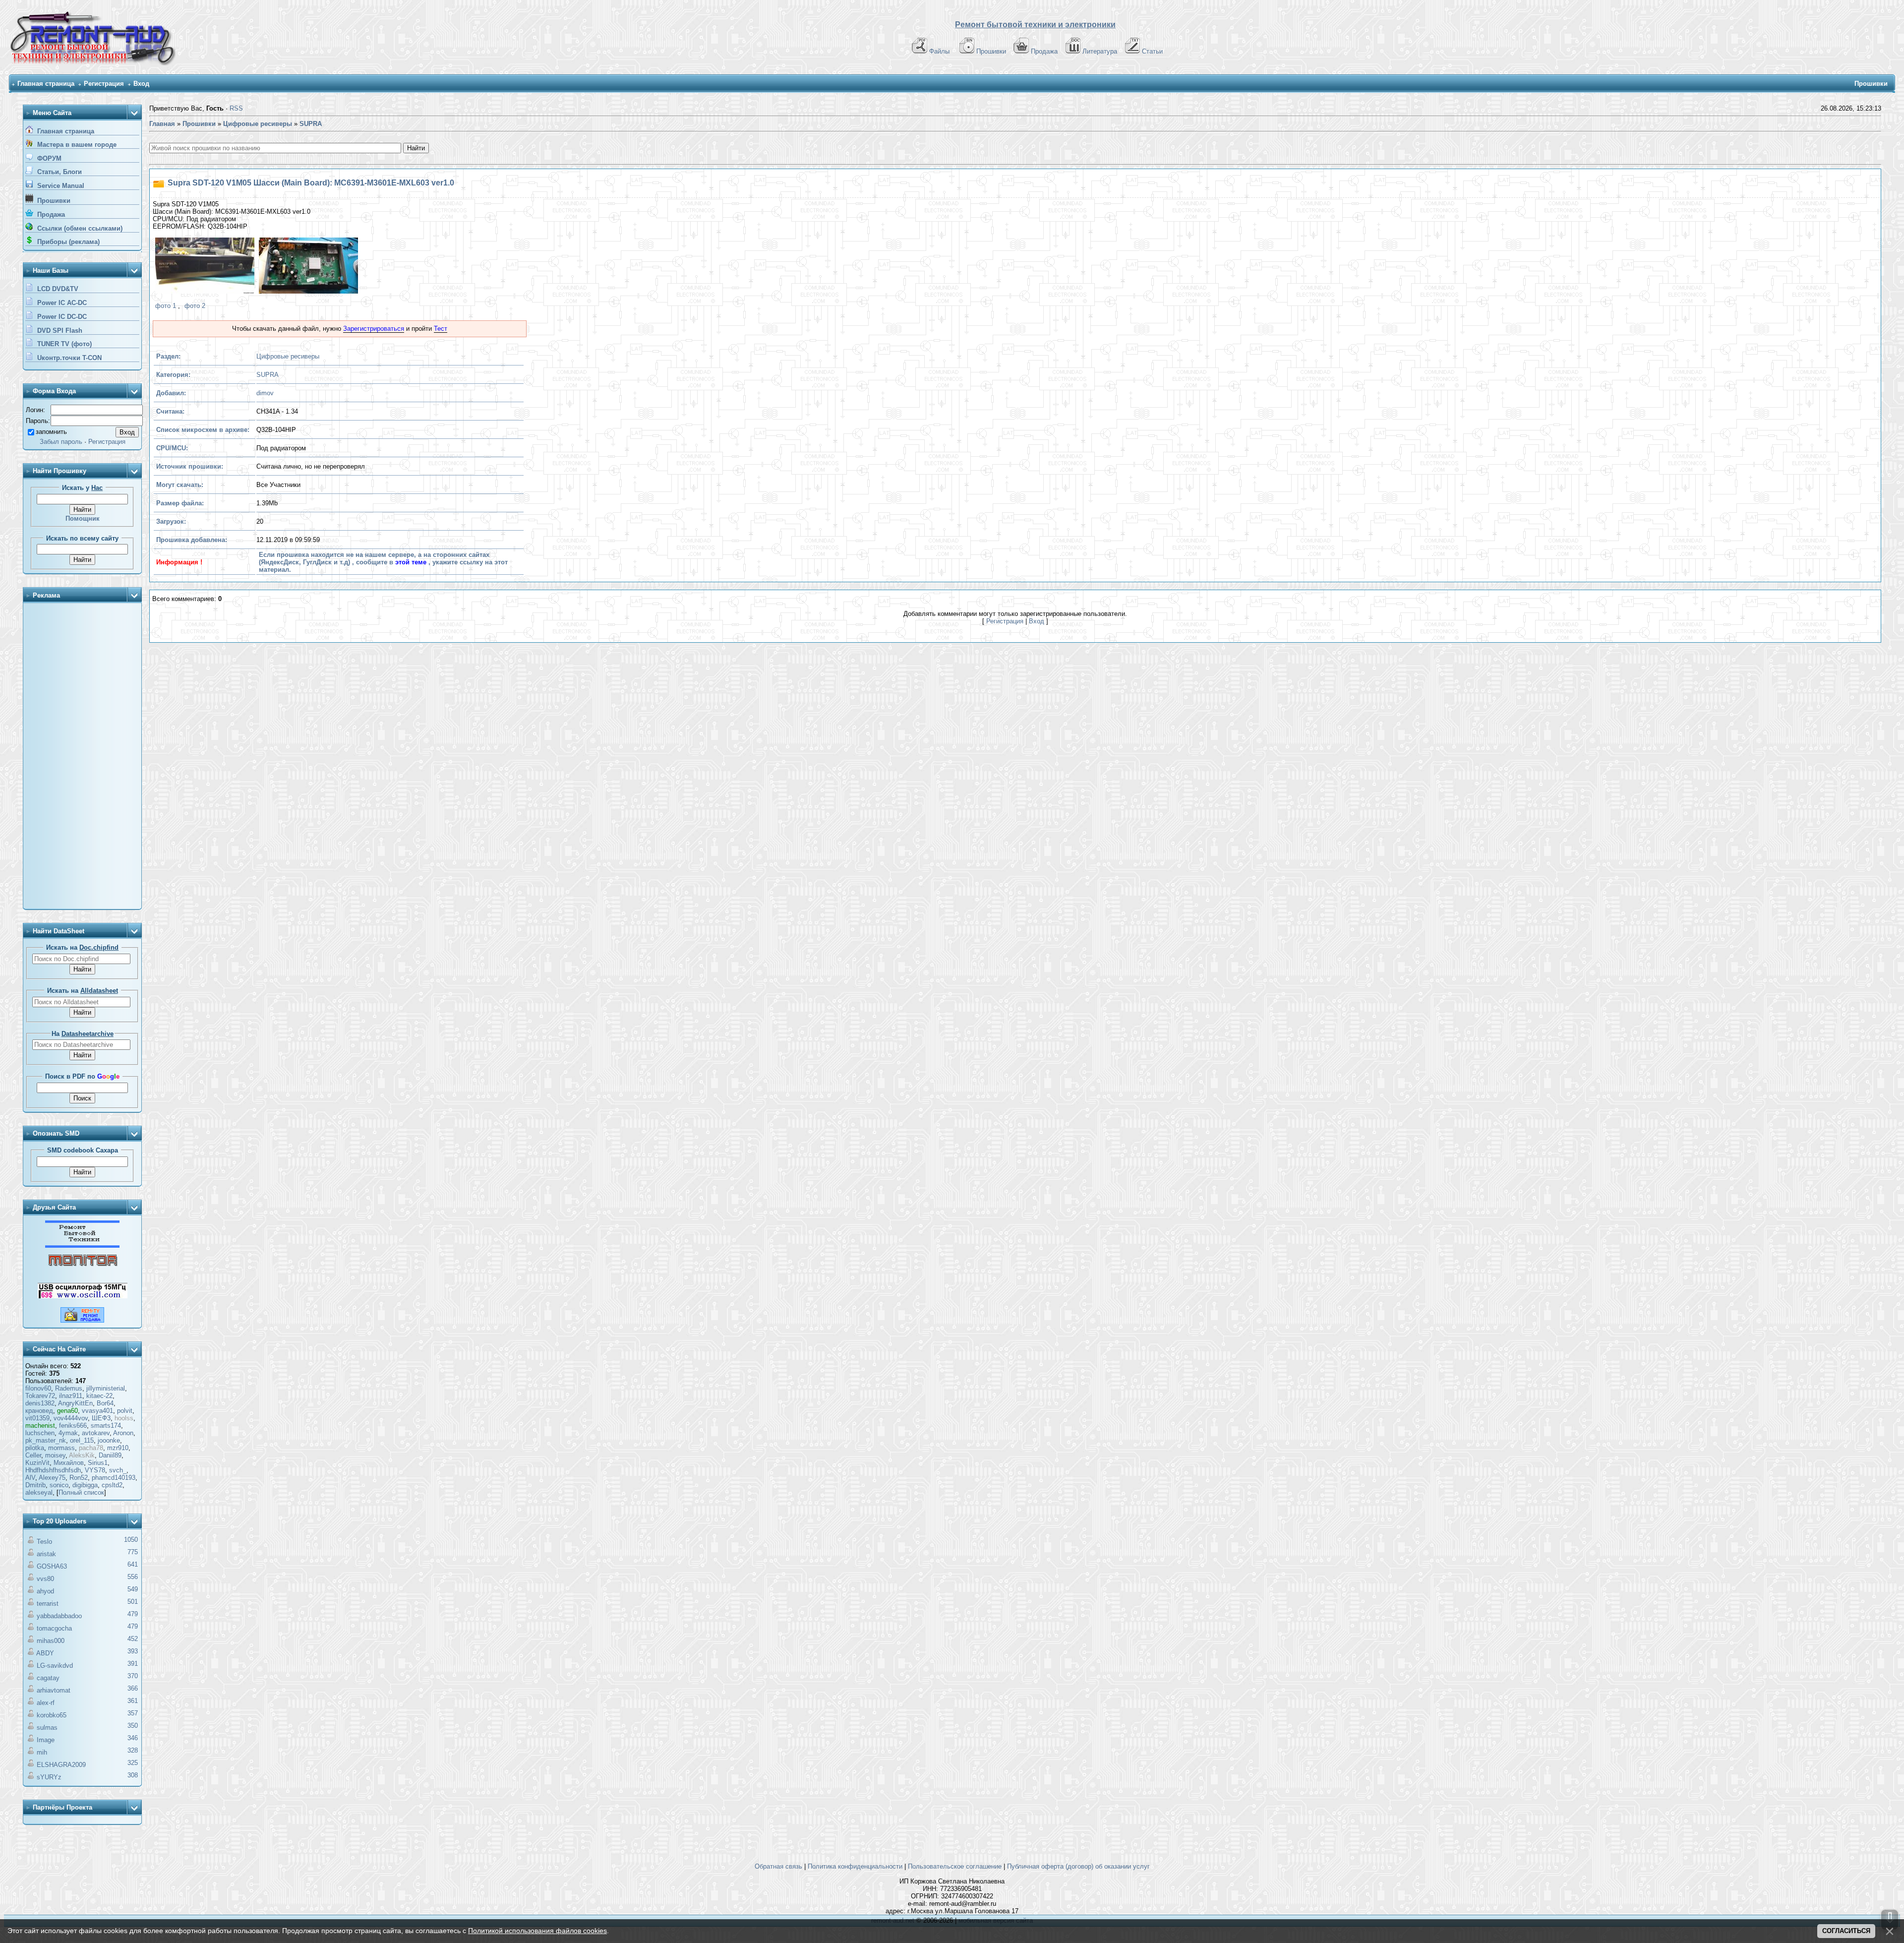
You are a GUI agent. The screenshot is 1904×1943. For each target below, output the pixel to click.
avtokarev (96, 1433)
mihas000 (51, 1641)
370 (133, 1676)
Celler (33, 1455)
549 (133, 1589)
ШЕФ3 (101, 1418)
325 (133, 1763)
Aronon (123, 1433)
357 (133, 1713)
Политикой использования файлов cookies (537, 1931)
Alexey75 (52, 1478)
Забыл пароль (61, 442)
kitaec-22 (99, 1396)
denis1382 (40, 1403)
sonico (59, 1485)
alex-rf (46, 1703)
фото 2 (195, 306)
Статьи (1152, 51)
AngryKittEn (75, 1403)
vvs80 (45, 1579)
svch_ (118, 1470)
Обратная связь (778, 1866)
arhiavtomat (54, 1690)
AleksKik (82, 1455)
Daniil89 (110, 1455)
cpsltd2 (112, 1485)
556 (133, 1577)
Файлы (939, 51)
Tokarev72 (40, 1396)
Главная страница (46, 84)
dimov (265, 393)
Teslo (44, 1542)
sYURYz (49, 1777)
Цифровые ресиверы (288, 356)
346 (133, 1738)
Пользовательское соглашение (955, 1866)
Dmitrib (35, 1485)
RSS (236, 108)
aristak (46, 1554)
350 (133, 1726)
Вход (141, 84)
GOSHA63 (52, 1566)
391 (133, 1664)
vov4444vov (71, 1418)
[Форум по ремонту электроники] (82, 1245)
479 (133, 1614)
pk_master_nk (46, 1440)
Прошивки (991, 51)
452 (133, 1639)
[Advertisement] (82, 757)
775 (133, 1552)
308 (133, 1775)
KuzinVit (37, 1463)
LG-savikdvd (55, 1666)
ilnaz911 (71, 1396)
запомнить (51, 432)
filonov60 (38, 1388)
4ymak (68, 1433)
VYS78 (95, 1470)
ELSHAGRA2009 (61, 1765)
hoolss (124, 1418)
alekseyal (39, 1492)
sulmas (47, 1728)
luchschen (40, 1433)
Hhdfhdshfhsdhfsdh (53, 1470)
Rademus (69, 1388)
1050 (131, 1540)
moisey (55, 1455)
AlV (30, 1478)
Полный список (81, 1492)
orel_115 (82, 1440)
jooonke (109, 1440)
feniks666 (73, 1426)
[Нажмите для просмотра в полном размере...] (204, 267)
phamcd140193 (114, 1478)
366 (133, 1688)
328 (133, 1750)
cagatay (48, 1678)
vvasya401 (97, 1411)
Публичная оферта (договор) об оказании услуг (1078, 1866)
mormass (61, 1448)
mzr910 (118, 1448)
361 (133, 1701)
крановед (39, 1411)
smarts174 (106, 1426)
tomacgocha (54, 1628)
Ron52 (79, 1478)
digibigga (85, 1485)
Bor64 (105, 1403)
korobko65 (52, 1715)
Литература (1100, 51)
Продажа (1044, 51)
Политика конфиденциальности (855, 1866)
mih (42, 1752)
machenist (40, 1426)
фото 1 (166, 306)
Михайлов (69, 1463)
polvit (125, 1411)
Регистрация (104, 84)
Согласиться (1846, 1931)
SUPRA (268, 375)
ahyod (45, 1591)
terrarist (48, 1604)
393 (133, 1651)
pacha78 (91, 1448)
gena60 (67, 1411)
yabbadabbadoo (59, 1616)
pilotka (35, 1448)
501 (133, 1602)
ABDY (45, 1653)
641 (133, 1564)
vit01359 (37, 1418)
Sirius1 (98, 1463)
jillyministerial (106, 1388)
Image (46, 1740)
